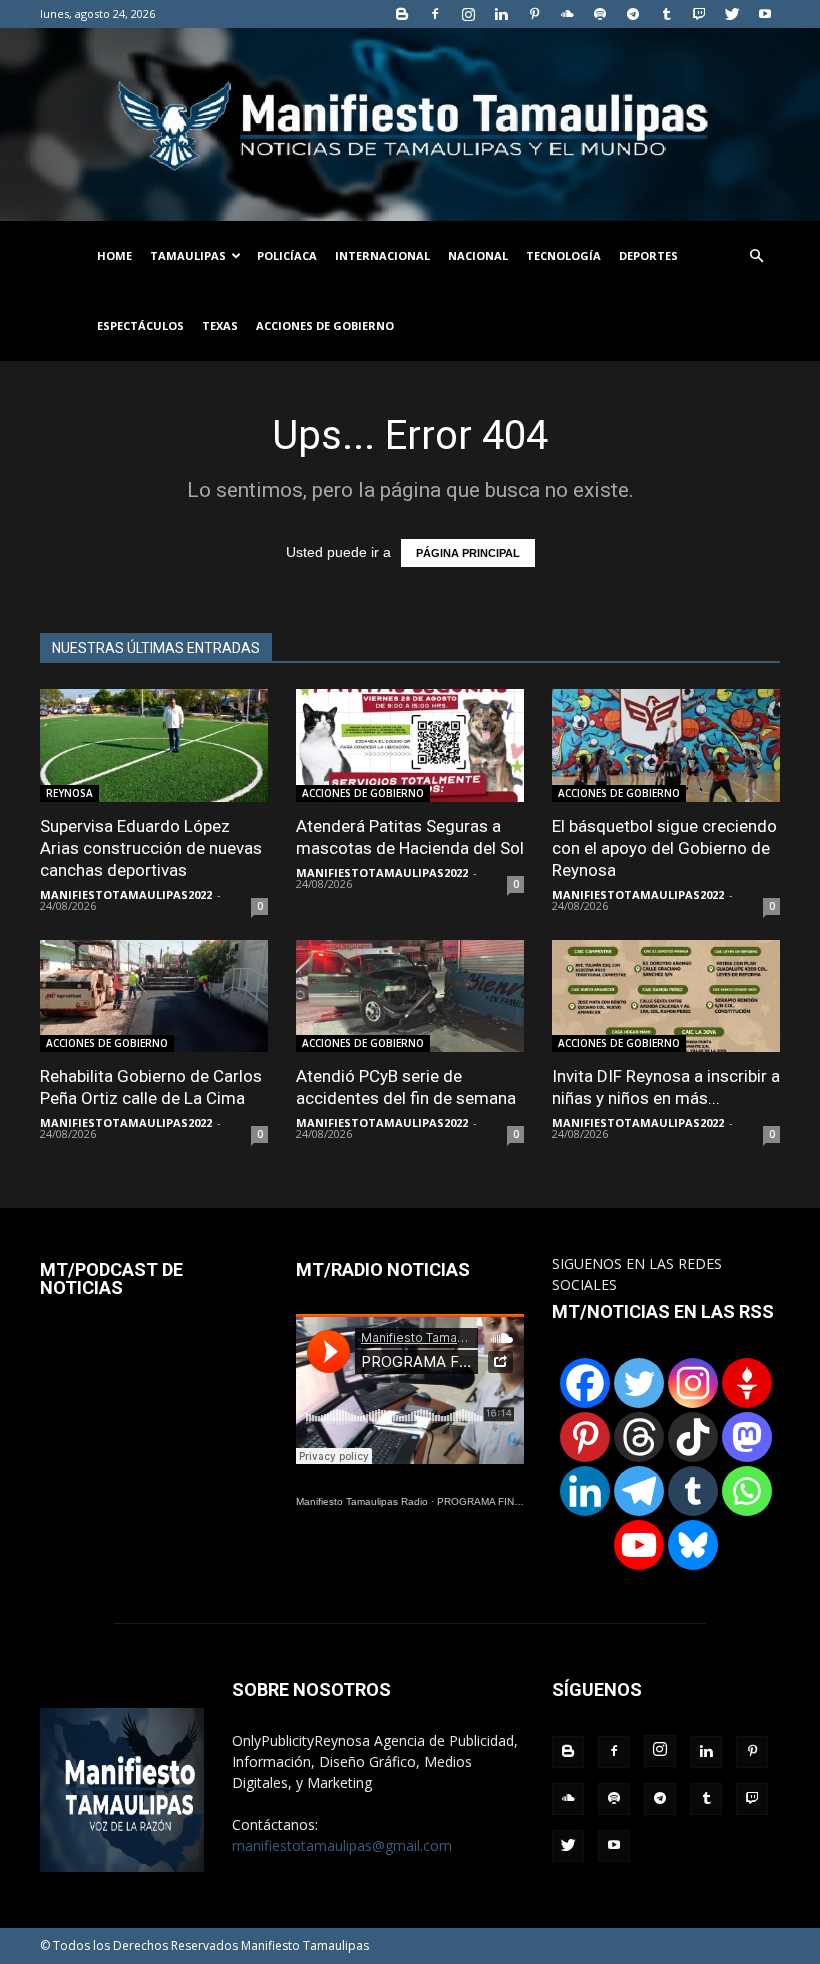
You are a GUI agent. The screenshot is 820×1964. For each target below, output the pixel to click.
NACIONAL (478, 255)
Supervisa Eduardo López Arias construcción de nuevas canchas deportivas (151, 848)
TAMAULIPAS (188, 255)
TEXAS (220, 325)
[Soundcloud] (567, 14)
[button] (756, 256)
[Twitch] (699, 14)
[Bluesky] (693, 1545)
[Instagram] (468, 14)
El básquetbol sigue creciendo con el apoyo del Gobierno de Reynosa (664, 848)
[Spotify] (600, 14)
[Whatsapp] (747, 1491)
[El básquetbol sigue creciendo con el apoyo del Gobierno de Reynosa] (666, 745)
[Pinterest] (534, 14)
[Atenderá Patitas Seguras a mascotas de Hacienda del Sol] (410, 745)
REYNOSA (69, 793)
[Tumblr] (666, 14)
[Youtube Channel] (639, 1545)
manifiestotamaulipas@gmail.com (342, 1845)
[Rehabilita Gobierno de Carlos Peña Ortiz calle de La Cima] (154, 996)
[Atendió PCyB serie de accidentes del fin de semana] (410, 996)
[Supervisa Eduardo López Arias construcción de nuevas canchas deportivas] (154, 745)
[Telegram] (633, 14)
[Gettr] (747, 1383)
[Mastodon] (747, 1437)
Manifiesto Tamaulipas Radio (362, 1501)
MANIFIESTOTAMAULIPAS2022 (126, 894)
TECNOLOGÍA (563, 255)
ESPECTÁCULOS (140, 325)
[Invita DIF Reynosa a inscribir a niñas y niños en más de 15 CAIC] (666, 996)
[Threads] (639, 1437)
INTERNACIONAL (382, 255)
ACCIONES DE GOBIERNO (325, 325)
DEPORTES (648, 255)
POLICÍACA (287, 255)
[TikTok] (693, 1437)
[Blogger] (402, 14)
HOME (114, 255)
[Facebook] (435, 14)
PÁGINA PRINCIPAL (468, 553)
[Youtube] (765, 14)
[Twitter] (732, 14)
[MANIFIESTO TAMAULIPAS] (410, 124)
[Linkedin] (501, 14)
